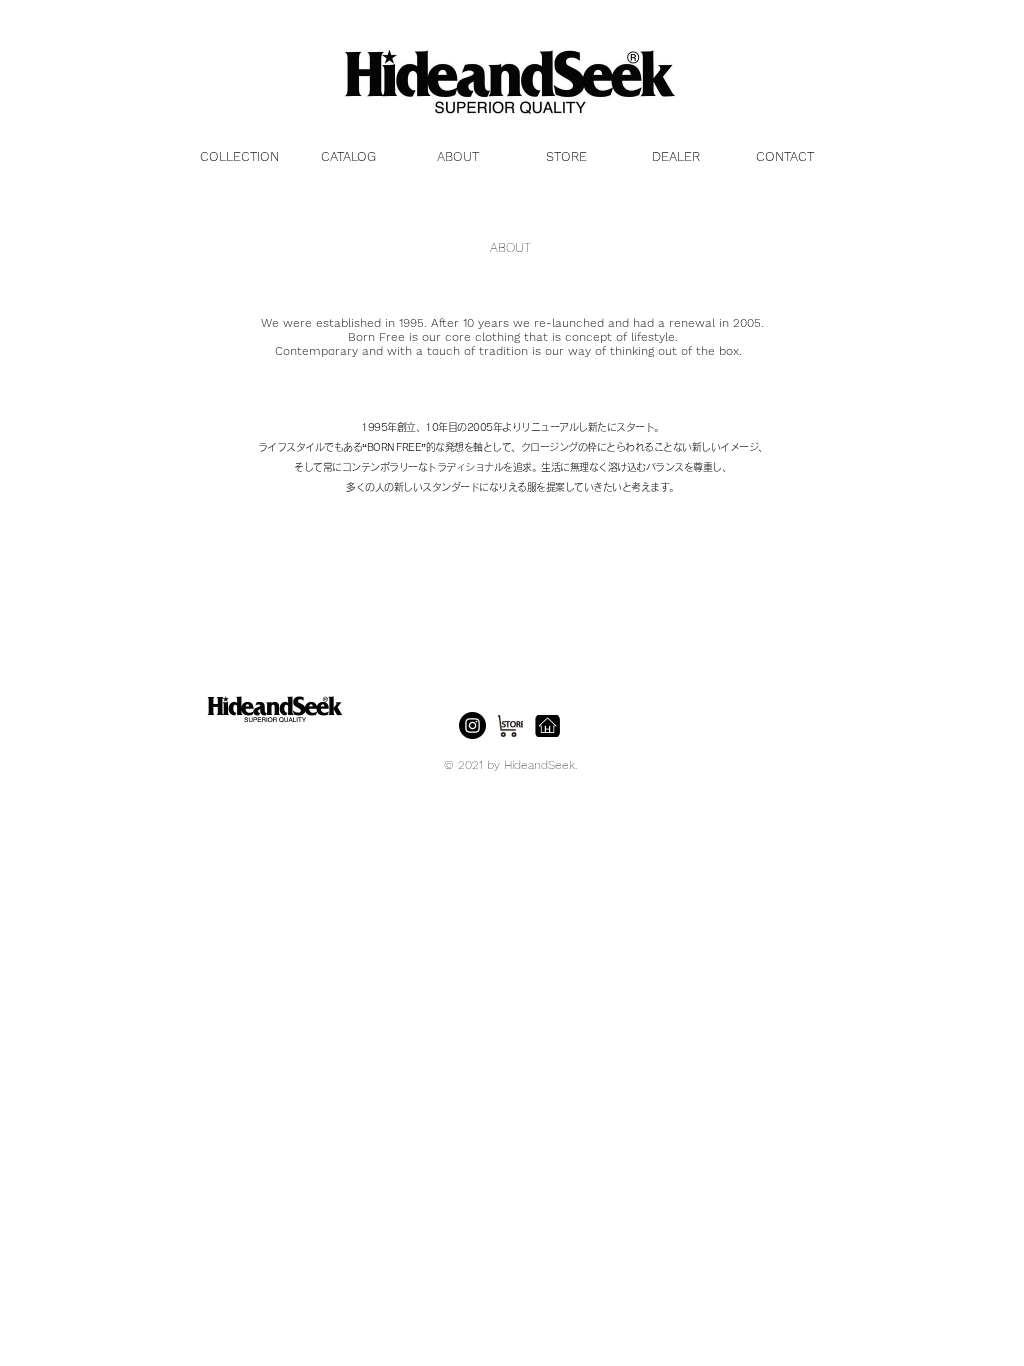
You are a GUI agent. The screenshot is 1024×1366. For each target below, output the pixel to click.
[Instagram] (472, 725)
